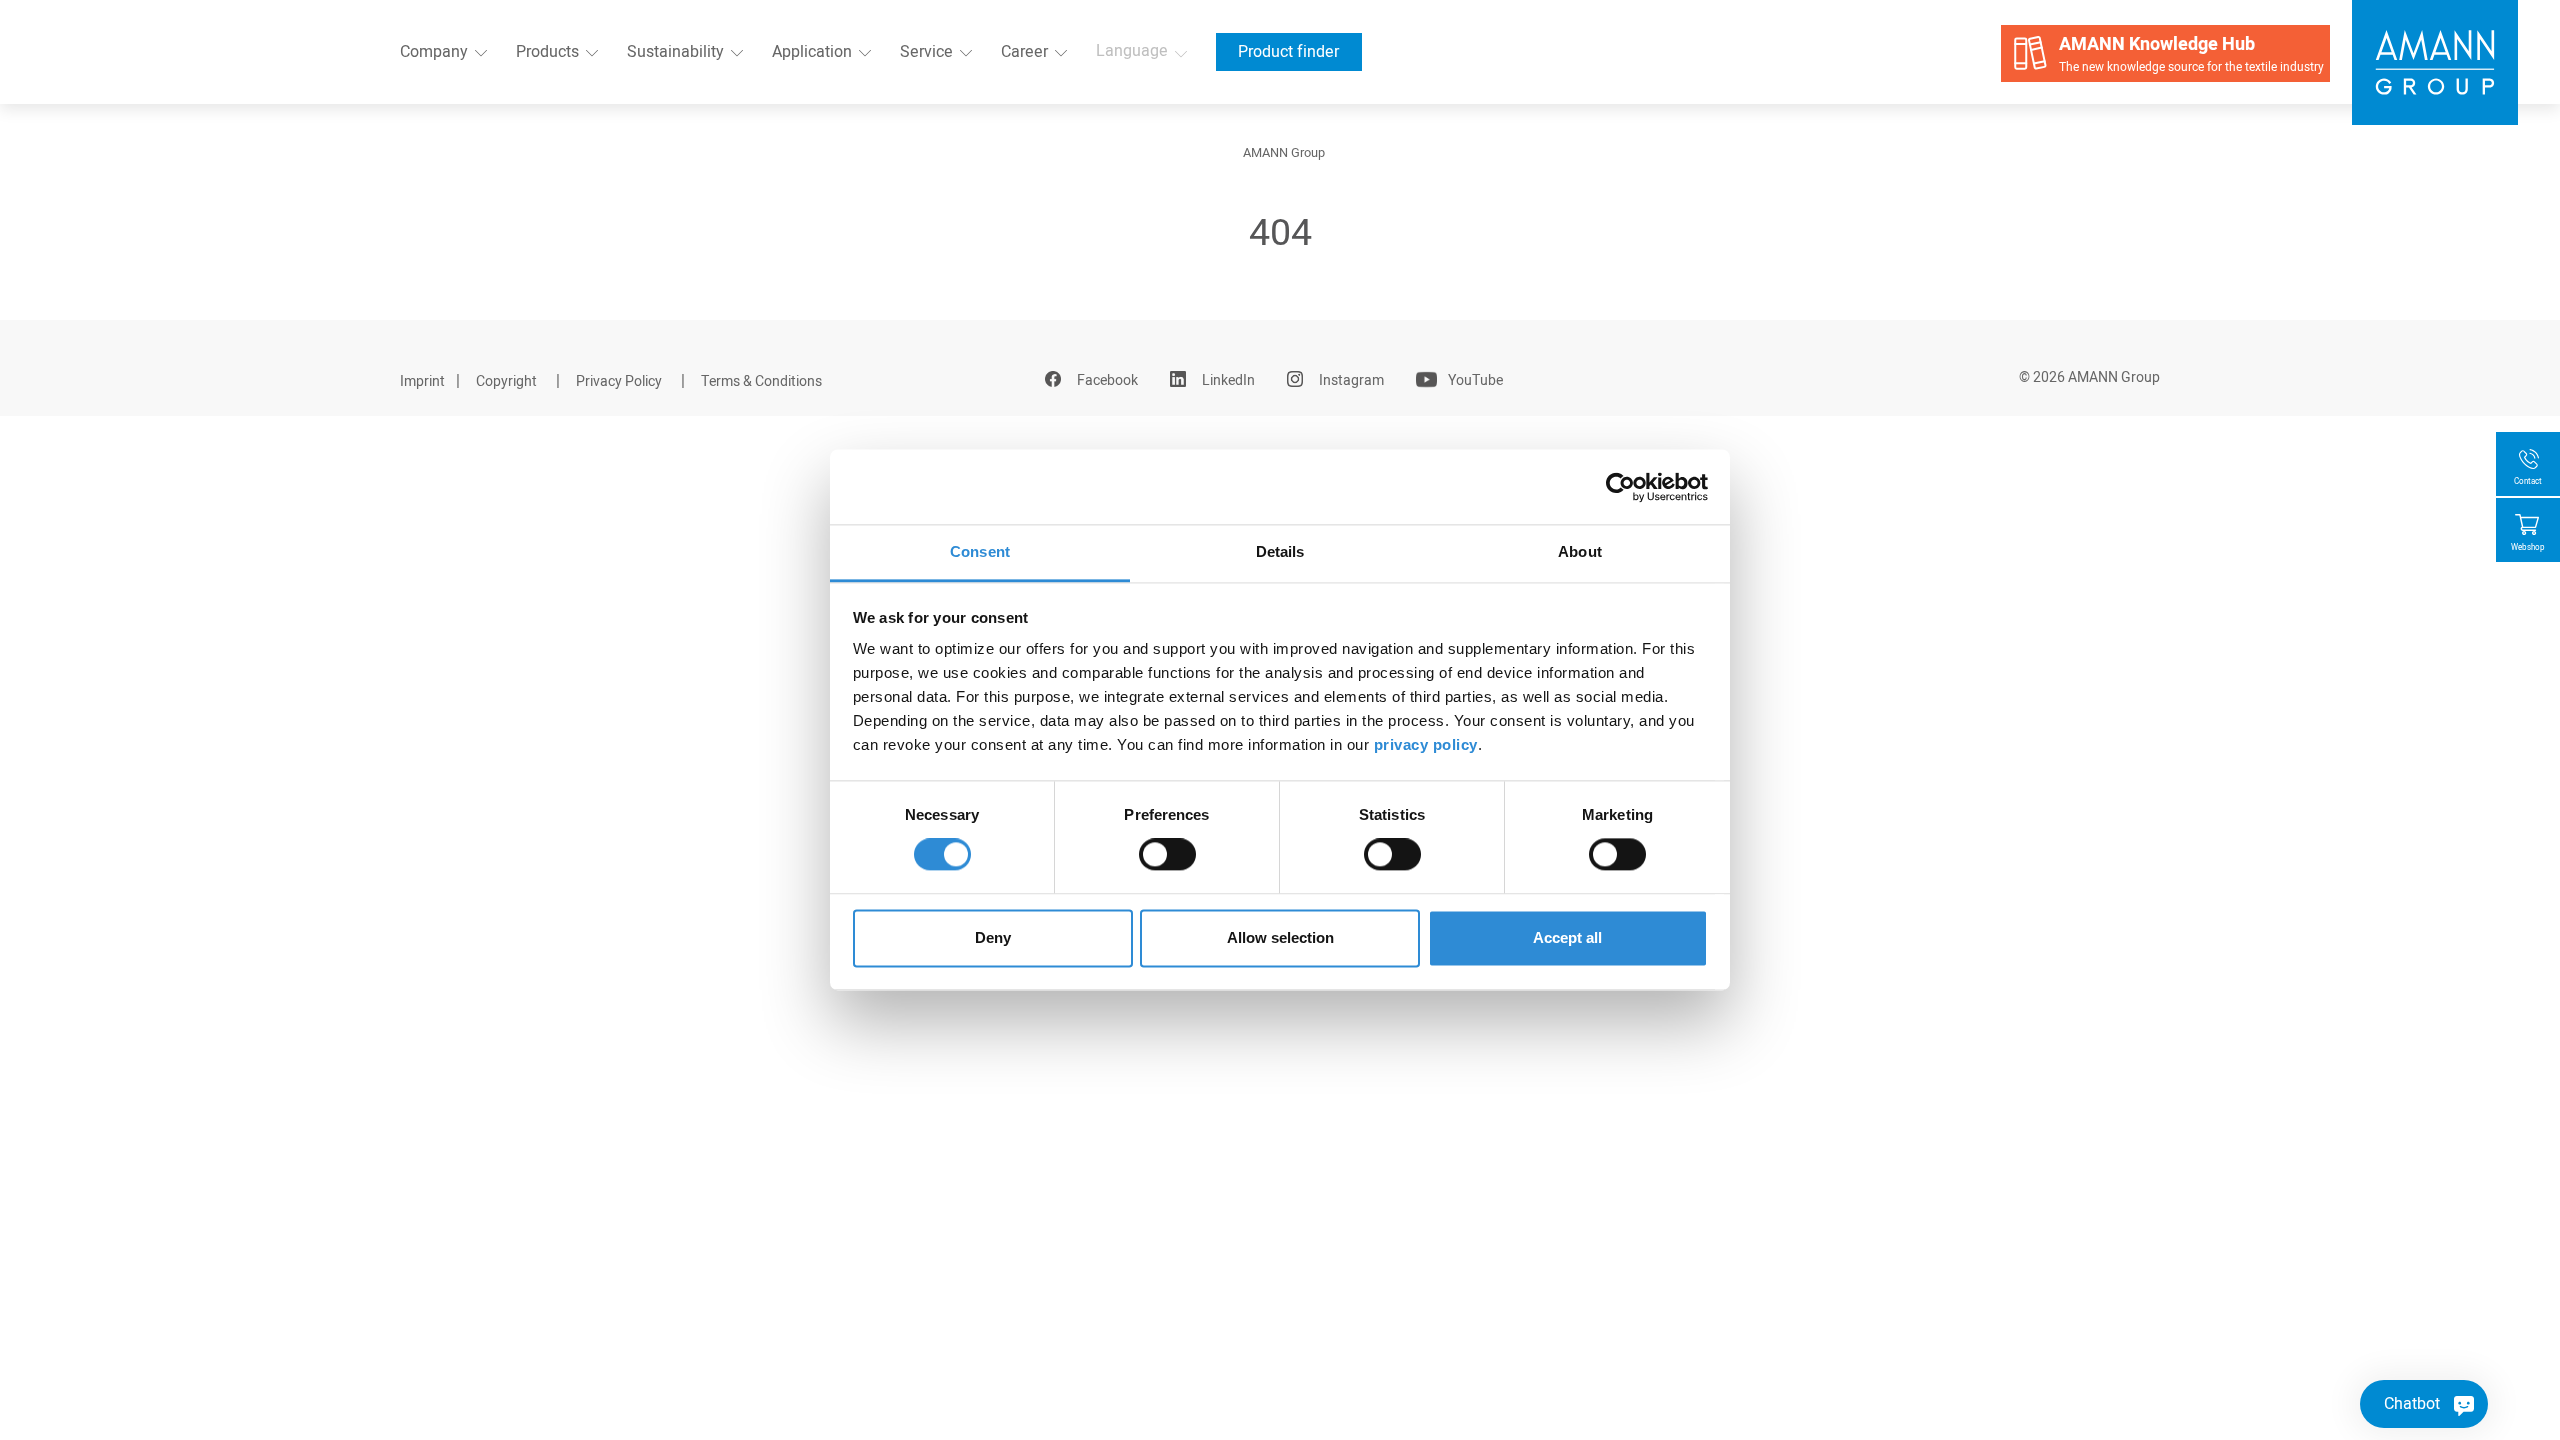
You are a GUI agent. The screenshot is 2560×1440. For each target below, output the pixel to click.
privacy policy (1426, 744)
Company (434, 52)
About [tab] (1580, 551)
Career (1024, 52)
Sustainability (675, 52)
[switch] (1167, 855)
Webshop (2528, 547)
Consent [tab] (980, 551)
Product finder (1288, 52)
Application (812, 52)
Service (926, 52)
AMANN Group (1284, 153)
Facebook (1107, 380)
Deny (993, 937)
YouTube (1475, 380)
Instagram (1351, 380)
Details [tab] (1280, 551)
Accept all (1567, 937)
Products (547, 52)
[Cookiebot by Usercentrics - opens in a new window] (1620, 487)
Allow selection (1280, 937)
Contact (2528, 481)
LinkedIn (1228, 380)
